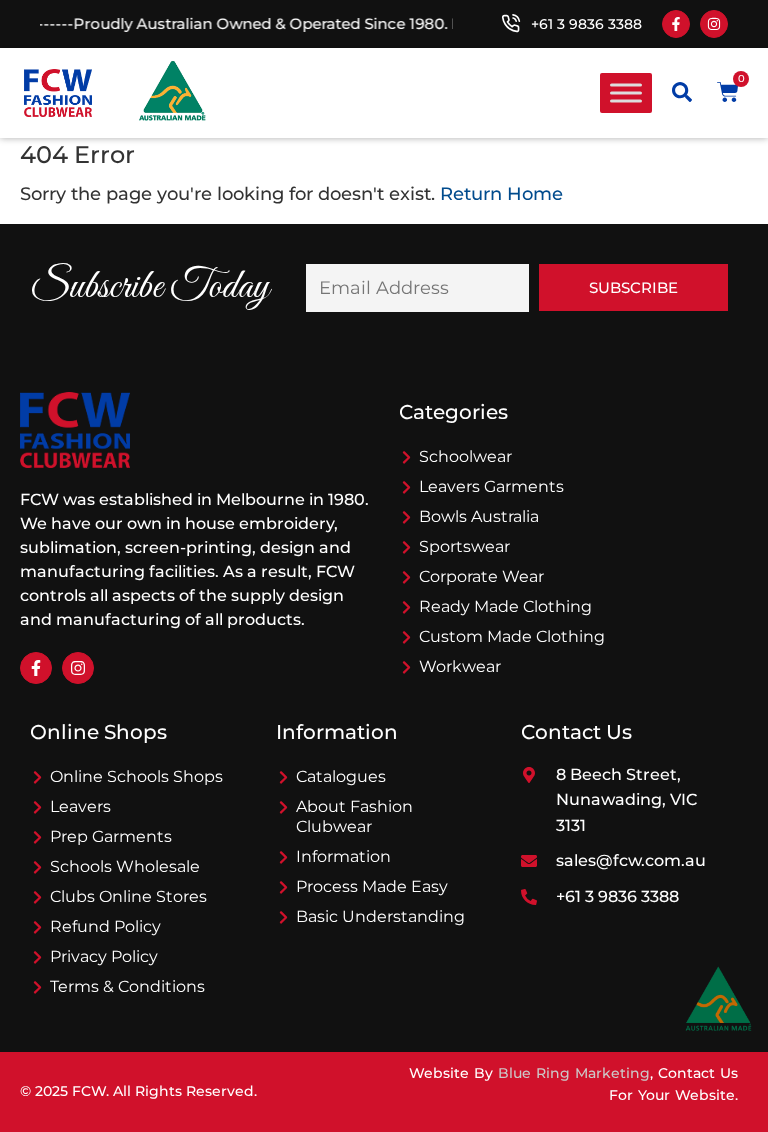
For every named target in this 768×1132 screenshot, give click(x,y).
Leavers (80, 806)
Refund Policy (105, 926)
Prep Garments (111, 836)
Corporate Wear (481, 576)
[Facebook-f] (676, 24)
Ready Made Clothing (505, 606)
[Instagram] (714, 24)
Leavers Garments (491, 486)
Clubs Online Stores (128, 896)
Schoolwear (465, 456)
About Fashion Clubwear (354, 816)
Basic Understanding (380, 916)
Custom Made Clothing (512, 636)
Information (343, 856)
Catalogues (341, 776)
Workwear (460, 666)
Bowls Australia (479, 516)
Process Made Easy (372, 886)
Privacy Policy (104, 956)
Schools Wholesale (125, 866)
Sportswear (464, 546)
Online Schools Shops (136, 776)
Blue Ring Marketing (574, 1073)
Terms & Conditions (127, 986)
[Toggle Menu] (626, 92)
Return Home (501, 194)
